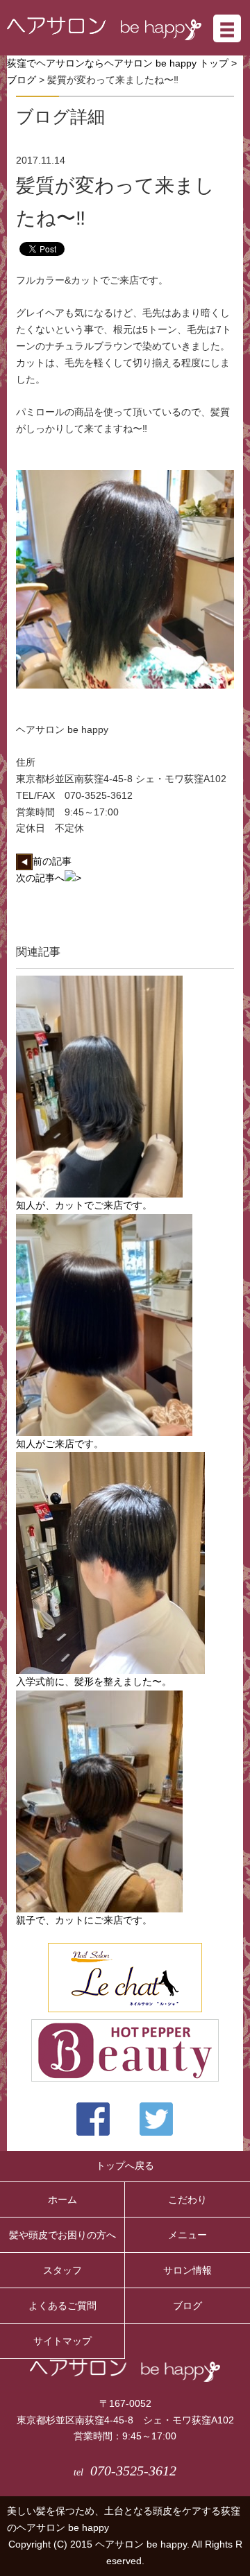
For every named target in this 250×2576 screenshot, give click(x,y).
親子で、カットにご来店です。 (84, 1920)
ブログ (22, 80)
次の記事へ (40, 878)
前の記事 (52, 861)
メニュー (187, 2235)
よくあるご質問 (62, 2306)
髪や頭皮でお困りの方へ (62, 2235)
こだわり (187, 2199)
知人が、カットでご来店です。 (84, 1205)
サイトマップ (62, 2341)
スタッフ (62, 2270)
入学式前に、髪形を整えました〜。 (94, 1682)
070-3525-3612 (125, 2471)
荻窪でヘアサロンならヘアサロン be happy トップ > (122, 63)
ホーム (62, 2199)
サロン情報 (187, 2270)
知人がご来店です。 (60, 1444)
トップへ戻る (125, 2166)
